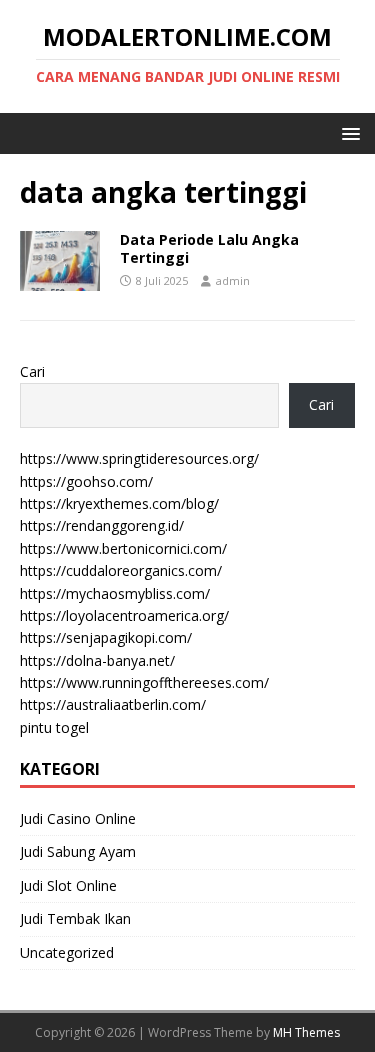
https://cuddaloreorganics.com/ (121, 570)
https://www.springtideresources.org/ (139, 458)
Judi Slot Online (68, 885)
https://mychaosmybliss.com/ (115, 593)
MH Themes (306, 1032)
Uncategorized (67, 952)
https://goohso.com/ (86, 481)
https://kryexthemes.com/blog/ (119, 503)
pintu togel (54, 727)
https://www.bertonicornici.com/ (123, 548)
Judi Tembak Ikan (75, 918)
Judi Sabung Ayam (78, 851)
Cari (32, 371)
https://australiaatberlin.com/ (113, 704)
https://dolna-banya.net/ (97, 660)
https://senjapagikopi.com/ (106, 637)
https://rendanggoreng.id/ (102, 525)
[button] (347, 132)
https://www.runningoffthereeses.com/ (144, 682)
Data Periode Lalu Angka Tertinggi (209, 248)
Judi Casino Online (78, 818)
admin (233, 280)
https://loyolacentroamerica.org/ (124, 615)
